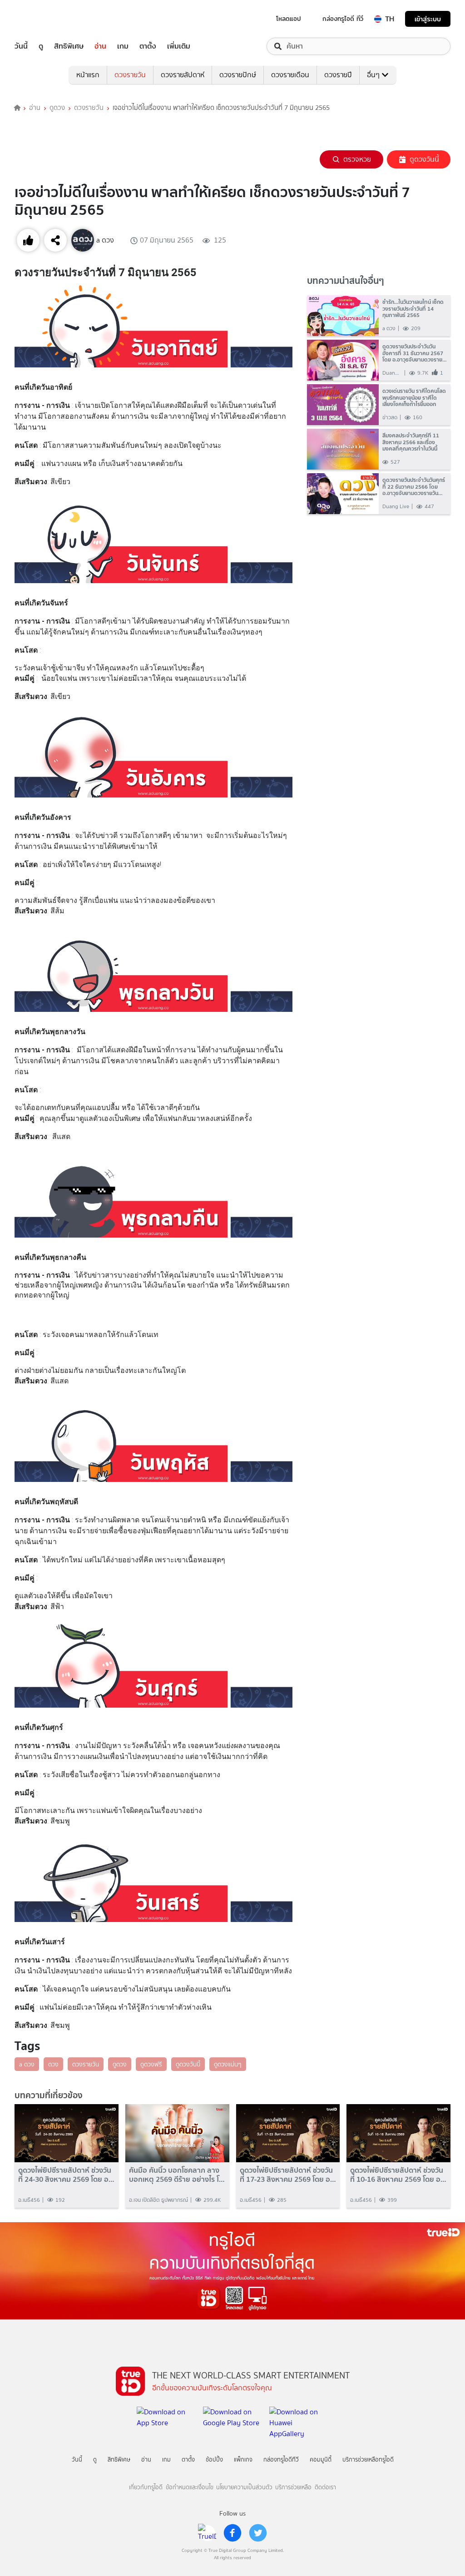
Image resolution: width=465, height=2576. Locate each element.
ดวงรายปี (338, 75)
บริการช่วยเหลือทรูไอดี (368, 2460)
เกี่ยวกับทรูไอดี (146, 2487)
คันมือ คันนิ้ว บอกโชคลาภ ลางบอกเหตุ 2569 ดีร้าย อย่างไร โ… (177, 2175)
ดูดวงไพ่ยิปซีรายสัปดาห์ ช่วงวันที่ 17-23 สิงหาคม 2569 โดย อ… (288, 2175)
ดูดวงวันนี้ (424, 159)
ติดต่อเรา (325, 2487)
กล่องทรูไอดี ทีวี (343, 19)
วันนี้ (21, 46)
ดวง (53, 2064)
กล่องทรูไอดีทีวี (281, 2460)
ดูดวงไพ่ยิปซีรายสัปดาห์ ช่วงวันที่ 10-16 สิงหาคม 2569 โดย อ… (398, 2175)
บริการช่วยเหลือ (293, 2487)
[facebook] (232, 2533)
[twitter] (258, 2533)
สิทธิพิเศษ (69, 46)
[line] (207, 2533)
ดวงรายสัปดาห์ (183, 75)
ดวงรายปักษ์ (238, 75)
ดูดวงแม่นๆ (228, 2064)
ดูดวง (57, 108)
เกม (123, 46)
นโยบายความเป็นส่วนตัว (244, 2487)
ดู (41, 46)
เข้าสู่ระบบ (428, 19)
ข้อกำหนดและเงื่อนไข (190, 2487)
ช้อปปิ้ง (214, 2460)
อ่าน (100, 46)
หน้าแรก (88, 75)
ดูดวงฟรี (151, 2064)
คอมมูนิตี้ (321, 2460)
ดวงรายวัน (130, 75)
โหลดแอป (289, 19)
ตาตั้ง (148, 46)
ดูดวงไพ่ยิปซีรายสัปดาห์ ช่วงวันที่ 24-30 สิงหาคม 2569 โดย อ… (66, 2175)
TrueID (42, 19)
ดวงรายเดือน (290, 75)
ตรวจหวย (357, 159)
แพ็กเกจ (243, 2460)
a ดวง (27, 2064)
